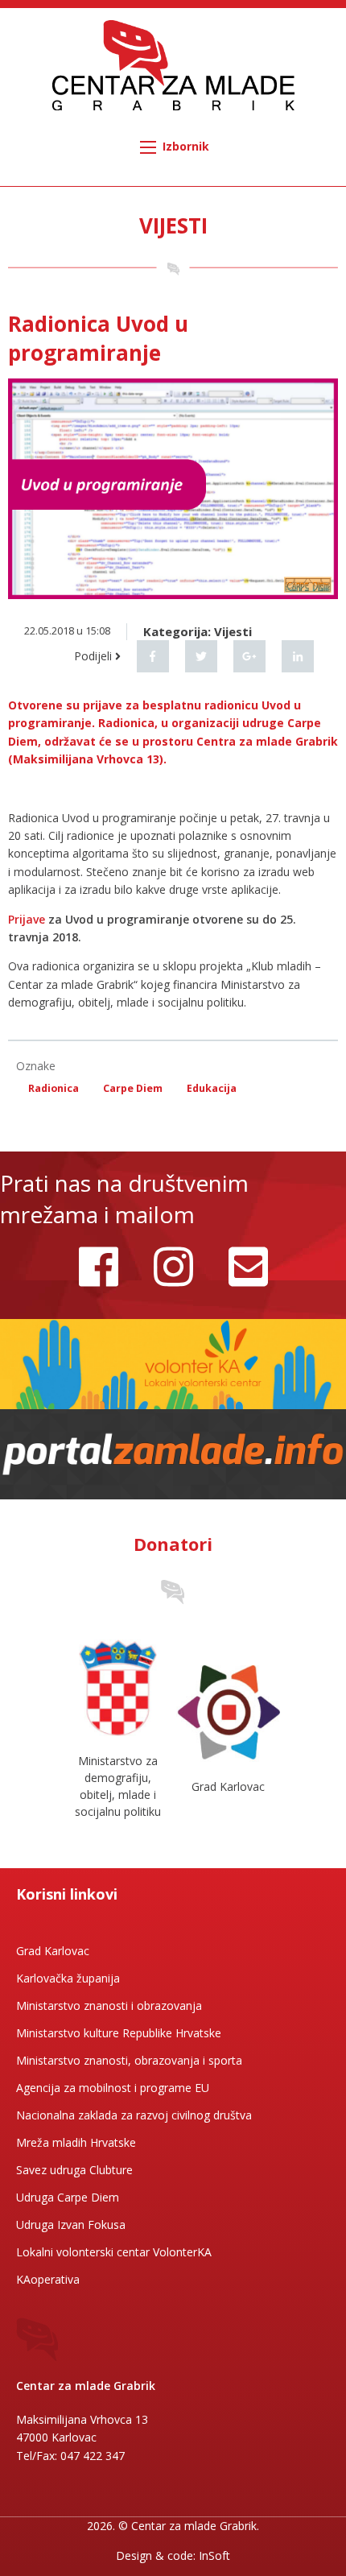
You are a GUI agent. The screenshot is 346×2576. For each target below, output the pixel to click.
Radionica (54, 1088)
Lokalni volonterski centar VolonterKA (114, 2252)
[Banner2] (173, 1452)
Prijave (27, 919)
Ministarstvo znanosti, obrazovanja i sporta (129, 2060)
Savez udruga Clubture (74, 2170)
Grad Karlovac (53, 1951)
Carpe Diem (133, 1088)
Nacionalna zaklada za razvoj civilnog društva (134, 2115)
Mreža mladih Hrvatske (76, 2142)
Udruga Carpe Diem (68, 2197)
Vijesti (233, 631)
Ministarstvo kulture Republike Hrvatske (119, 2033)
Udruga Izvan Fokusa (71, 2225)
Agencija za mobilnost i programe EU (113, 2088)
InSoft (214, 2555)
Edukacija (212, 1088)
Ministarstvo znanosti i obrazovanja (109, 2005)
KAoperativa (48, 2279)
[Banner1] (173, 1362)
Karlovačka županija (68, 1978)
